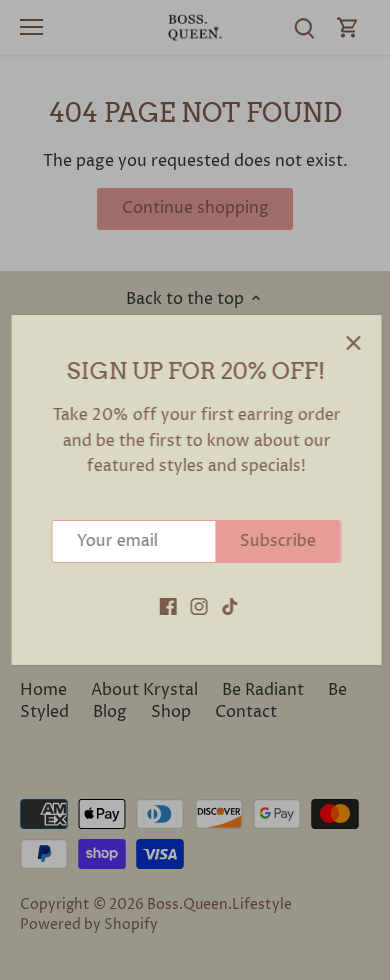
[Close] (352, 343)
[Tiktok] (228, 606)
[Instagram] (197, 606)
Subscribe (277, 541)
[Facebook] (166, 606)
